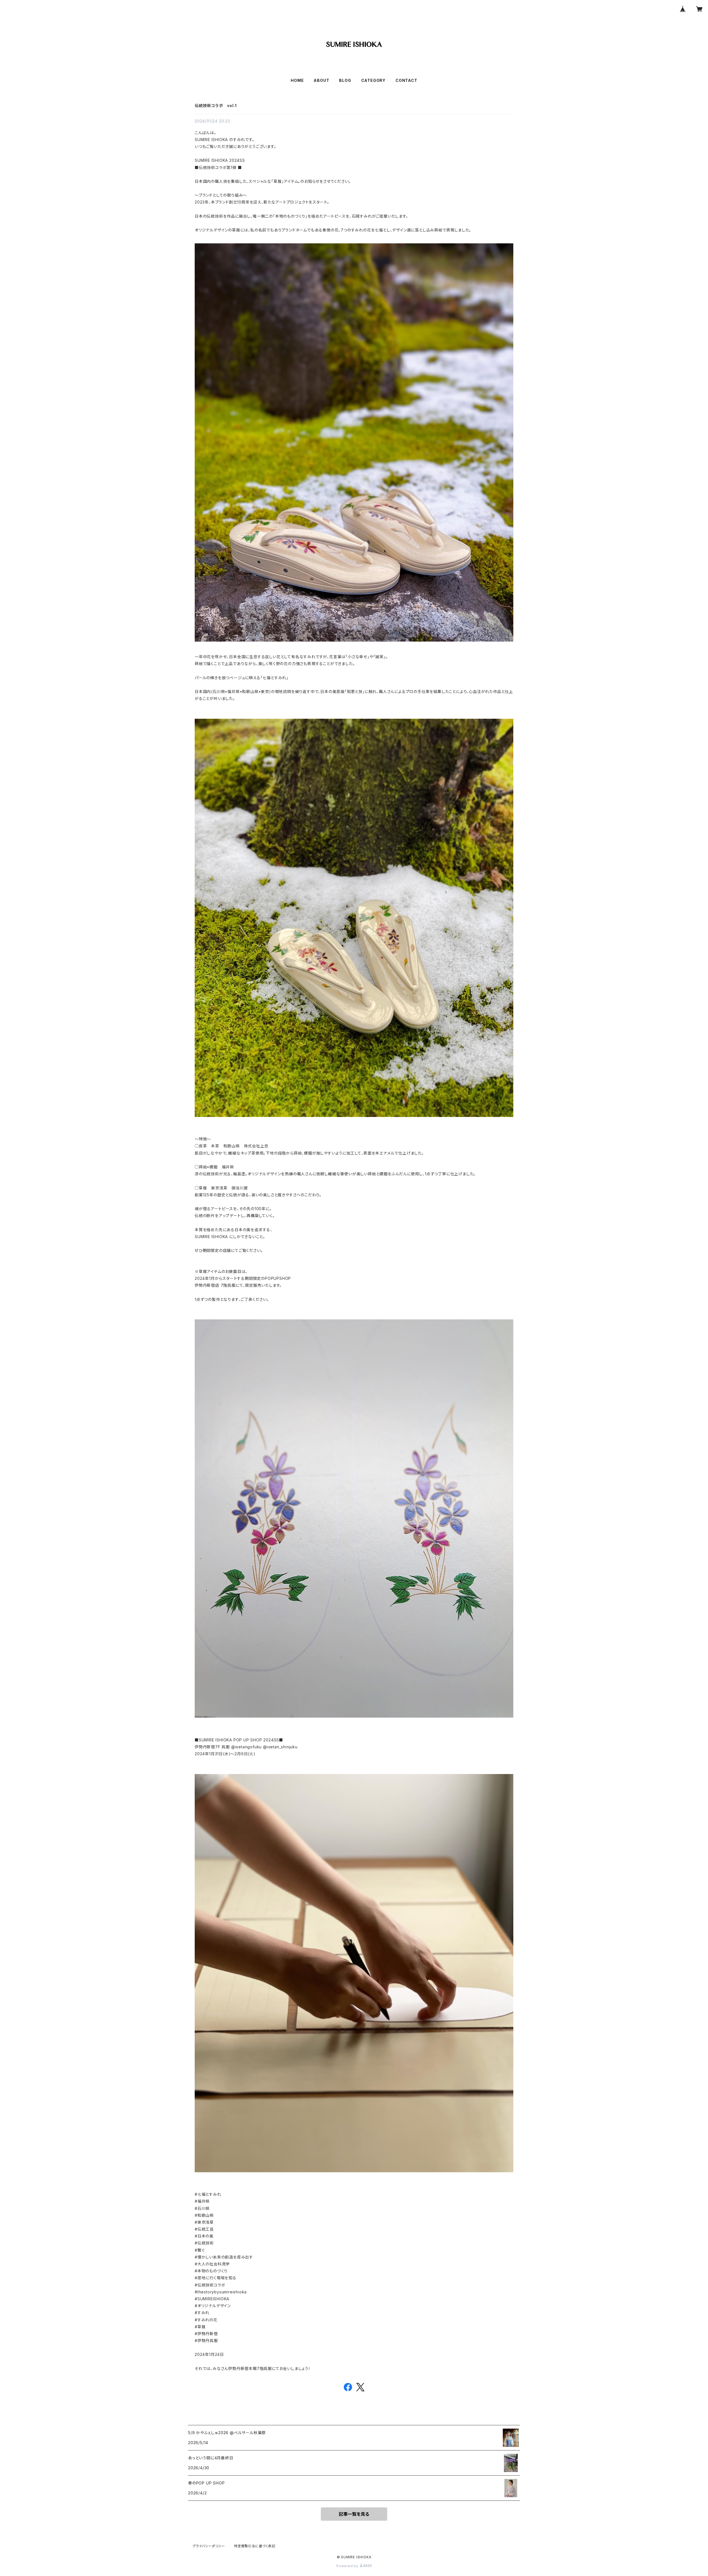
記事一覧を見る (354, 2514)
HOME (297, 80)
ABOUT (321, 80)
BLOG (345, 80)
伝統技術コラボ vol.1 (216, 106)
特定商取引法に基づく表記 (255, 2546)
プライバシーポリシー (209, 2546)
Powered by (348, 2566)
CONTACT (406, 80)
